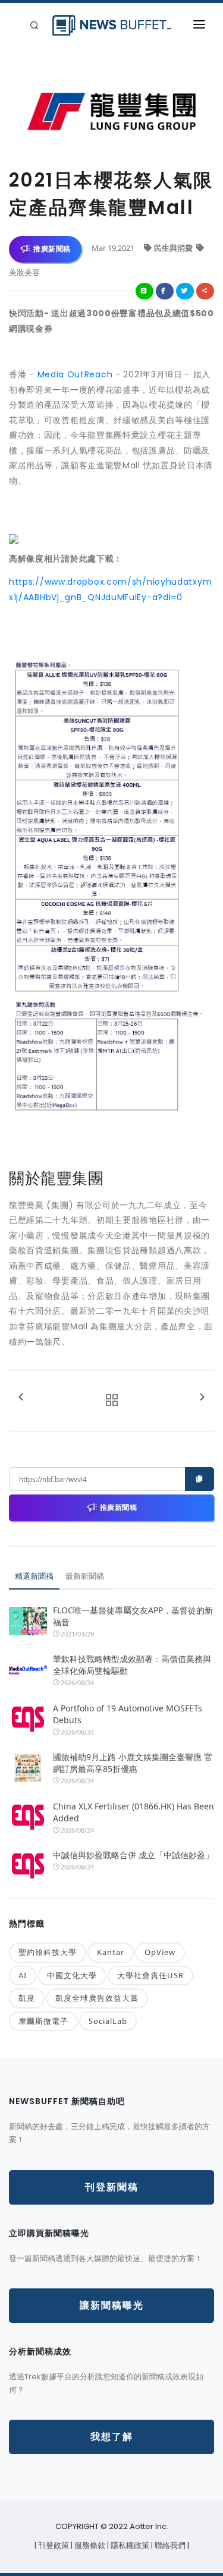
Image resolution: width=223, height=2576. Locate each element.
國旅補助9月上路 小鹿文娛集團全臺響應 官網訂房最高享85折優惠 (133, 1763)
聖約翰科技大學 (48, 1952)
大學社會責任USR (150, 1975)
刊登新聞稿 (112, 2187)
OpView (160, 1952)
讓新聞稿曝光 (112, 2305)
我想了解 (112, 2437)
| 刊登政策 (53, 2545)
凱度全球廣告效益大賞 (97, 1998)
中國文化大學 (72, 1975)
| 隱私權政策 (129, 2545)
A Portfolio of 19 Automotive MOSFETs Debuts (128, 1714)
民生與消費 (174, 248)
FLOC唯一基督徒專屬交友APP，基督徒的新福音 (133, 1616)
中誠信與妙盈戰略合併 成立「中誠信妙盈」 (133, 1855)
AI (23, 1975)
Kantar (111, 1952)
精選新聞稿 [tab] (34, 1576)
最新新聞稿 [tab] (85, 1576)
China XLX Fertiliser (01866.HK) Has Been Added (134, 1812)
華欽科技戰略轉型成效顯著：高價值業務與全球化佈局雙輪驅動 (132, 1665)
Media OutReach (75, 374)
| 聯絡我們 (169, 2545)
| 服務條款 (89, 2545)
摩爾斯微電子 (43, 2021)
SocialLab (108, 2021)
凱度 (27, 1998)
